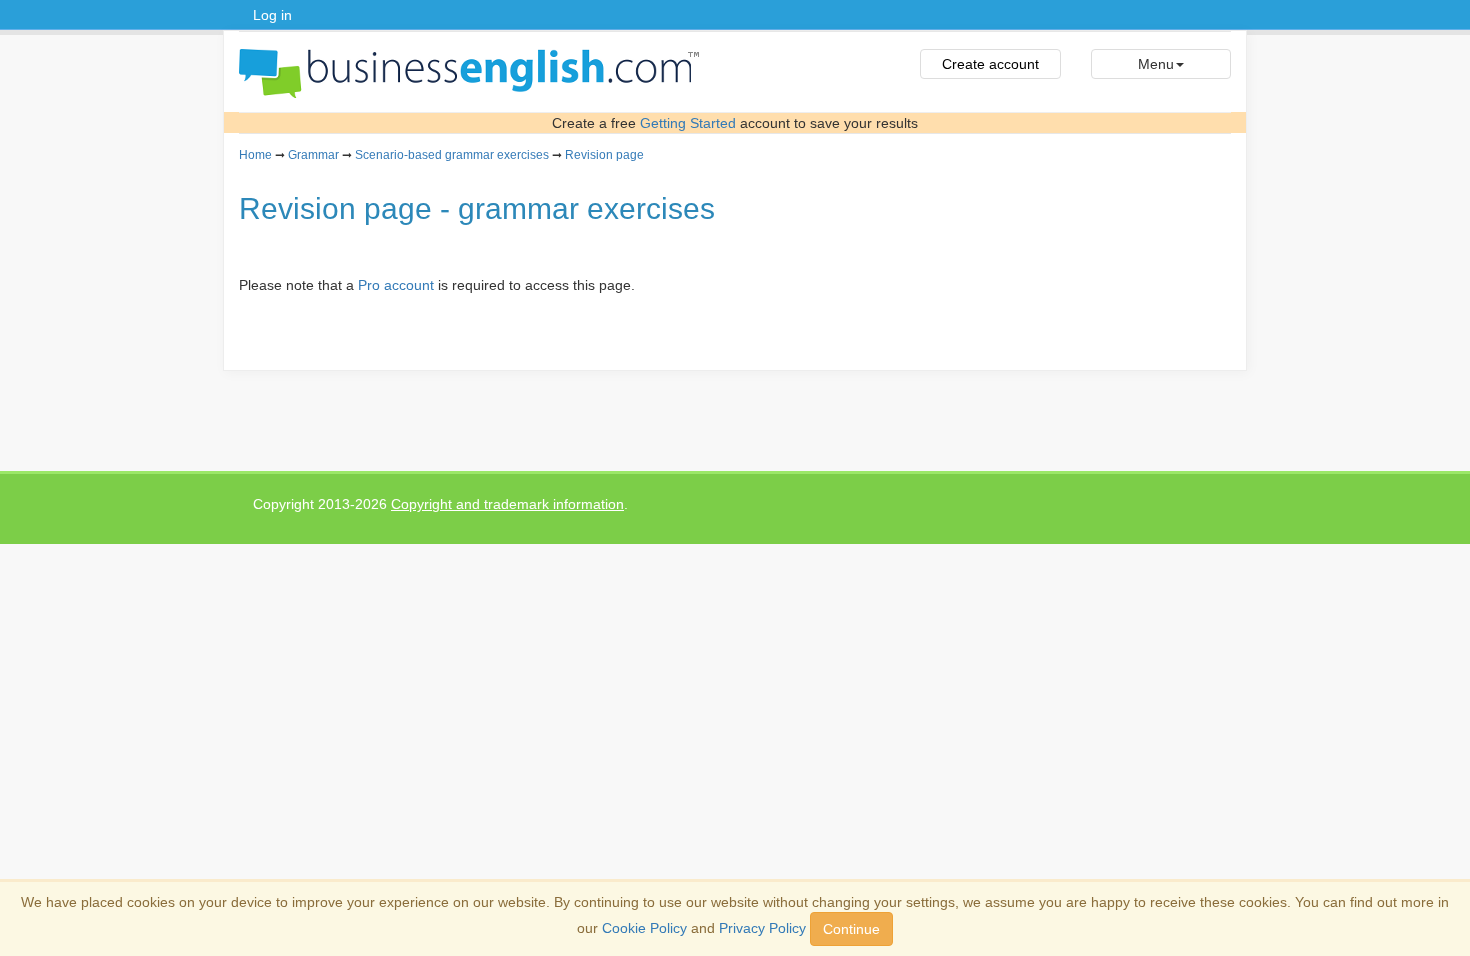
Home (255, 155)
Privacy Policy (762, 928)
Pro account (396, 285)
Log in (272, 15)
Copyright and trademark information (507, 504)
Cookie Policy (644, 928)
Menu (1156, 64)
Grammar (313, 155)
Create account (990, 64)
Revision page (604, 155)
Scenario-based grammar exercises (452, 155)
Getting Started (688, 123)
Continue (851, 929)
